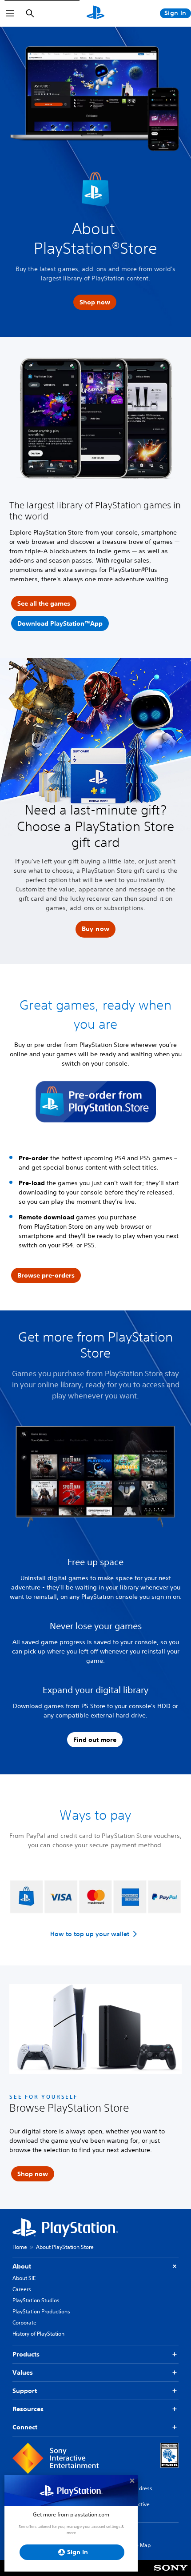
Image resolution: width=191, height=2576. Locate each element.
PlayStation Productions (41, 2311)
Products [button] (26, 2354)
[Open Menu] (10, 13)
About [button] (22, 2266)
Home (20, 2247)
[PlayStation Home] (95, 13)
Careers (22, 2289)
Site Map (140, 2545)
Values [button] (23, 2372)
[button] (95, 929)
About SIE (24, 2278)
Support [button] (25, 2391)
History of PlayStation (38, 2334)
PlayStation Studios (36, 2300)
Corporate (24, 2322)
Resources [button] (28, 2409)
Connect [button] (25, 2427)
